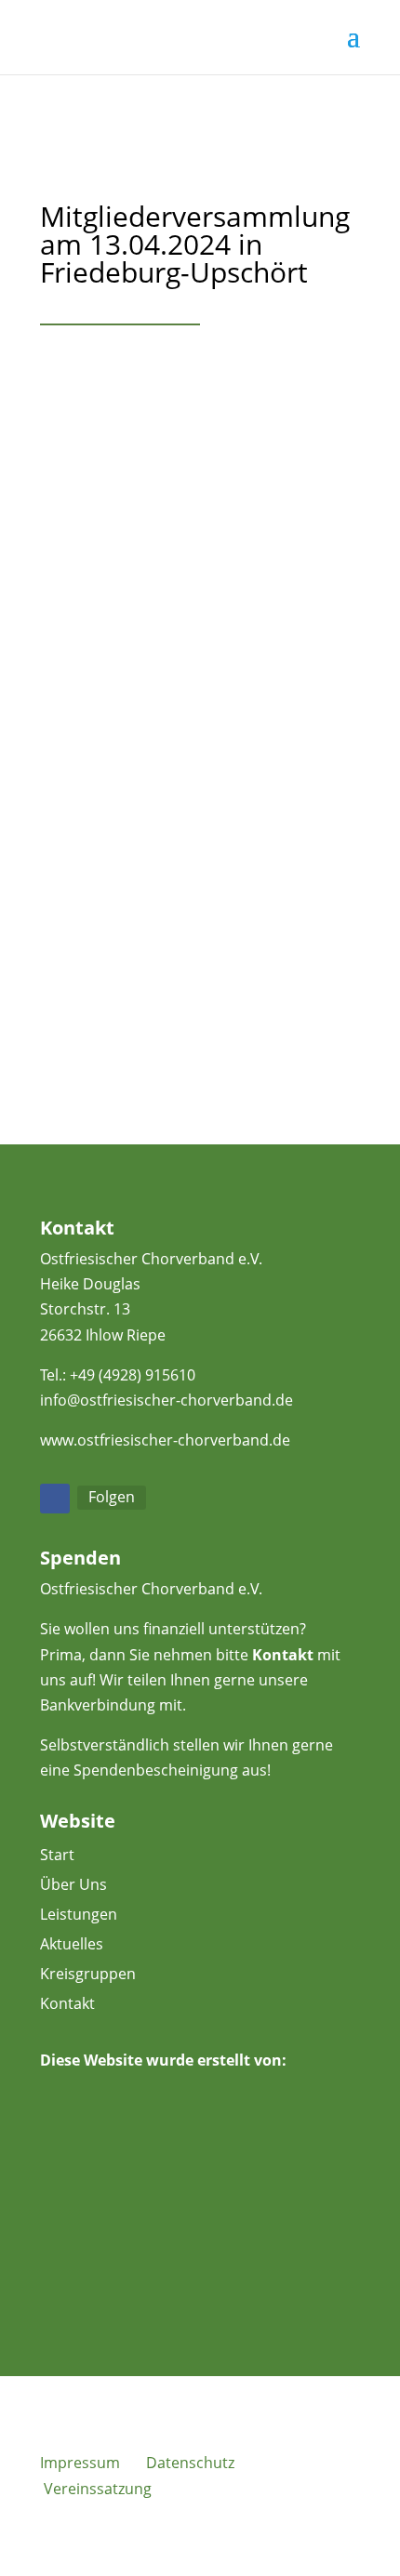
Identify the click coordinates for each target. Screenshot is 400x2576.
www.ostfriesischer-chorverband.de (165, 1440)
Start (57, 1855)
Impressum (80, 2463)
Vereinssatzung (98, 2489)
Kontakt (283, 1655)
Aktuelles (72, 1944)
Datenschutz (190, 2463)
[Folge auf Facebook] (55, 1499)
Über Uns (73, 1884)
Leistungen (79, 1914)
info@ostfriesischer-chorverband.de (167, 1400)
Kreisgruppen (88, 1974)
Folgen (112, 1497)
